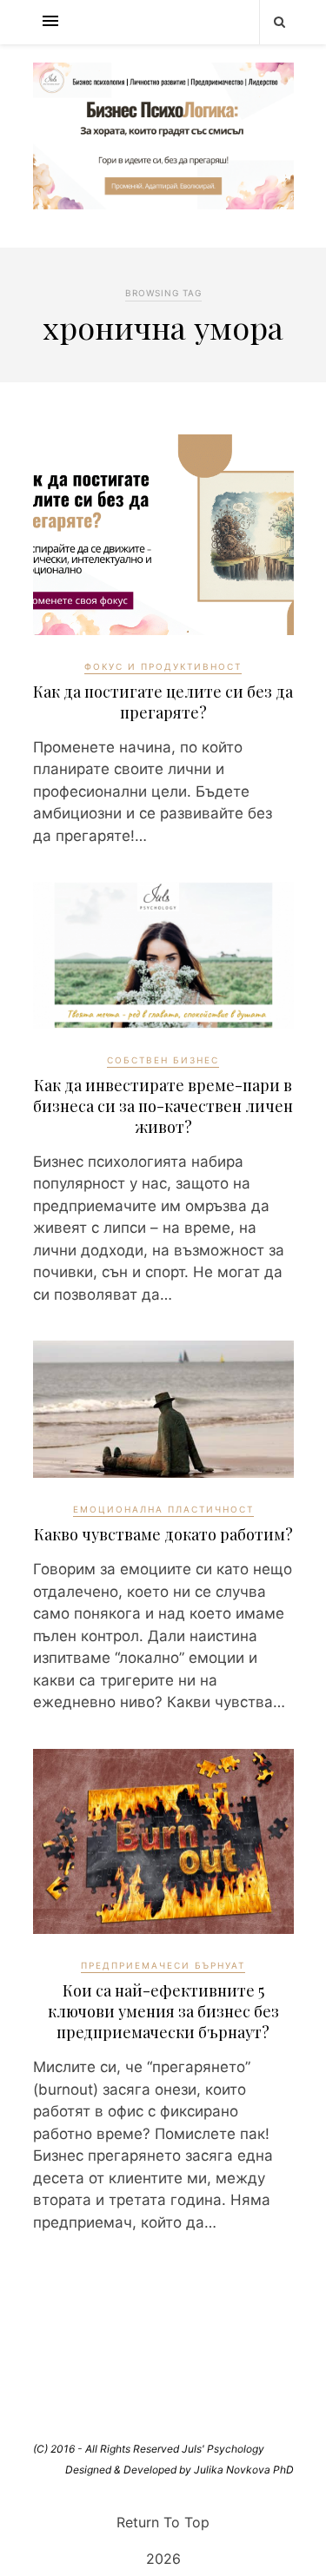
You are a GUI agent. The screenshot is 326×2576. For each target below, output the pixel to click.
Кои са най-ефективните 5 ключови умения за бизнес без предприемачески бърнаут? (163, 2011)
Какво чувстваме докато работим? (163, 1534)
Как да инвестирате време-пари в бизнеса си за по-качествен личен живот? (163, 1106)
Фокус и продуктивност (163, 666)
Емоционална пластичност (163, 1509)
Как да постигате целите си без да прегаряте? (163, 702)
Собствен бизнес (163, 1060)
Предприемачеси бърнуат (163, 1965)
